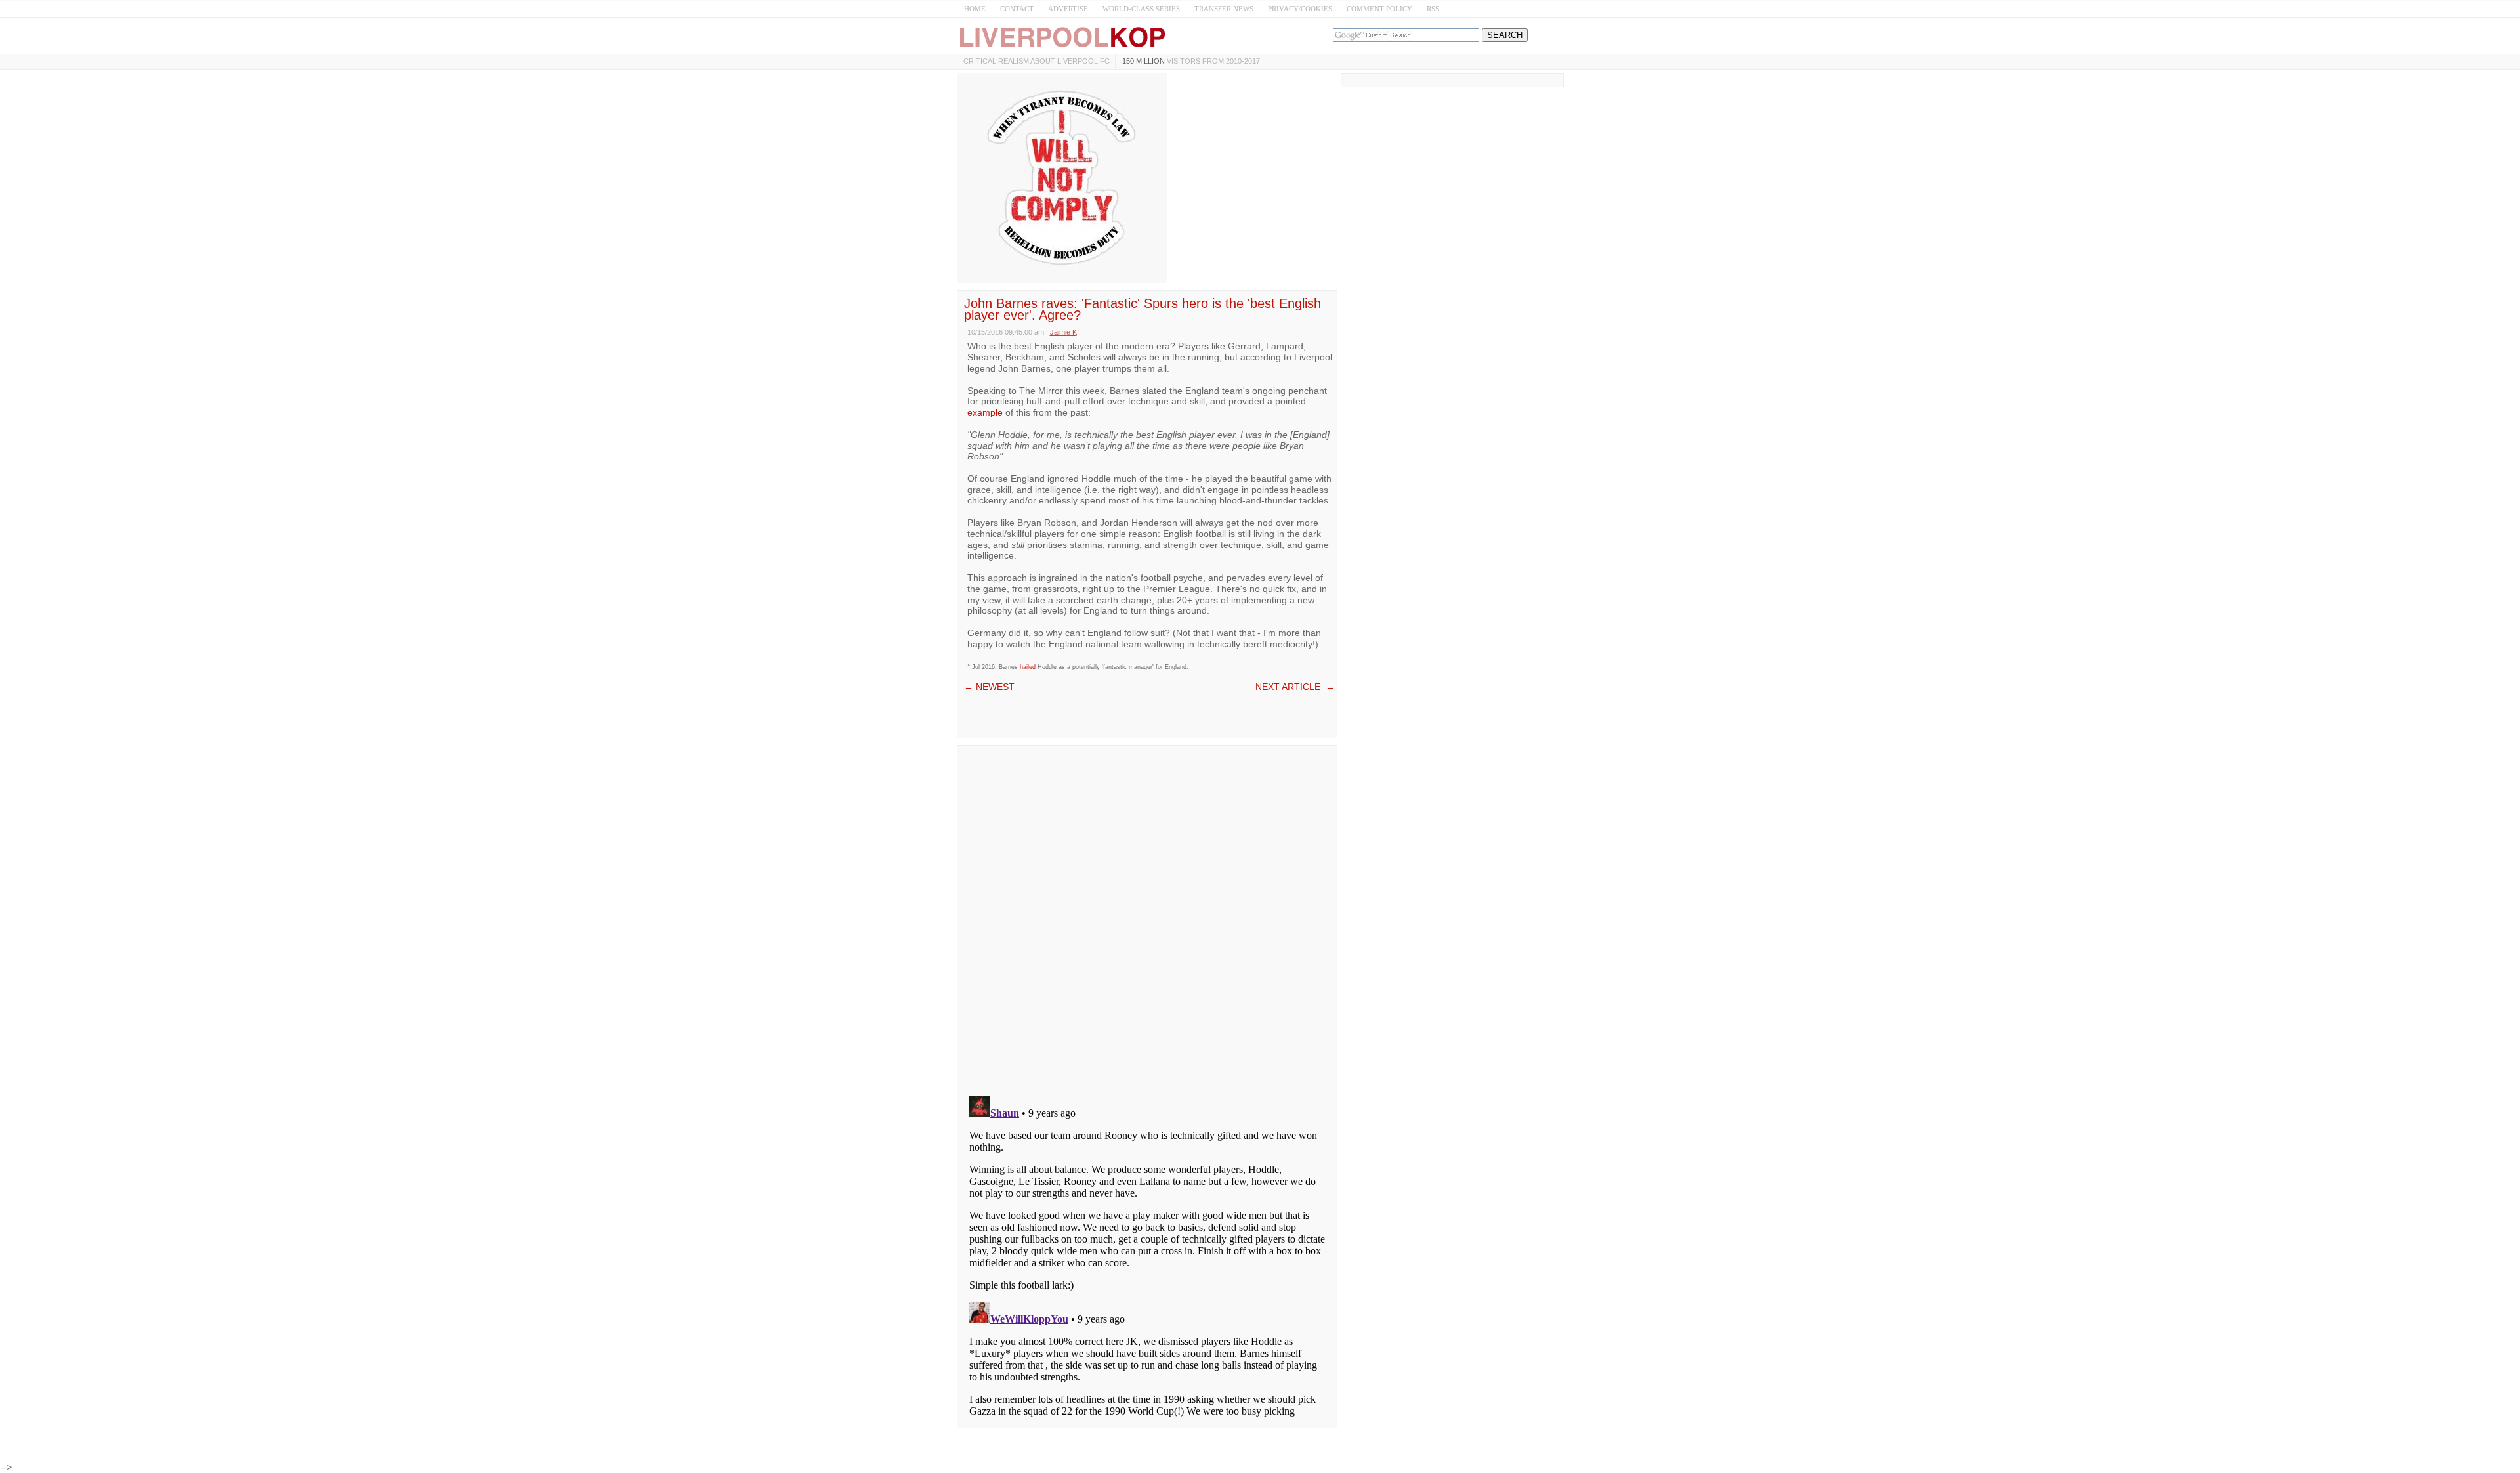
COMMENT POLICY (1379, 9)
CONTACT (1017, 9)
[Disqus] (1147, 916)
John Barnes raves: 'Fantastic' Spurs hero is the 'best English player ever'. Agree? (1143, 309)
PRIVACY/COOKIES (1300, 9)
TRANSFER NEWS (1224, 9)
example (985, 412)
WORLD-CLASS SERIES (1141, 9)
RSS (1433, 9)
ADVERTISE (1068, 9)
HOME (975, 9)
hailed (1028, 667)
